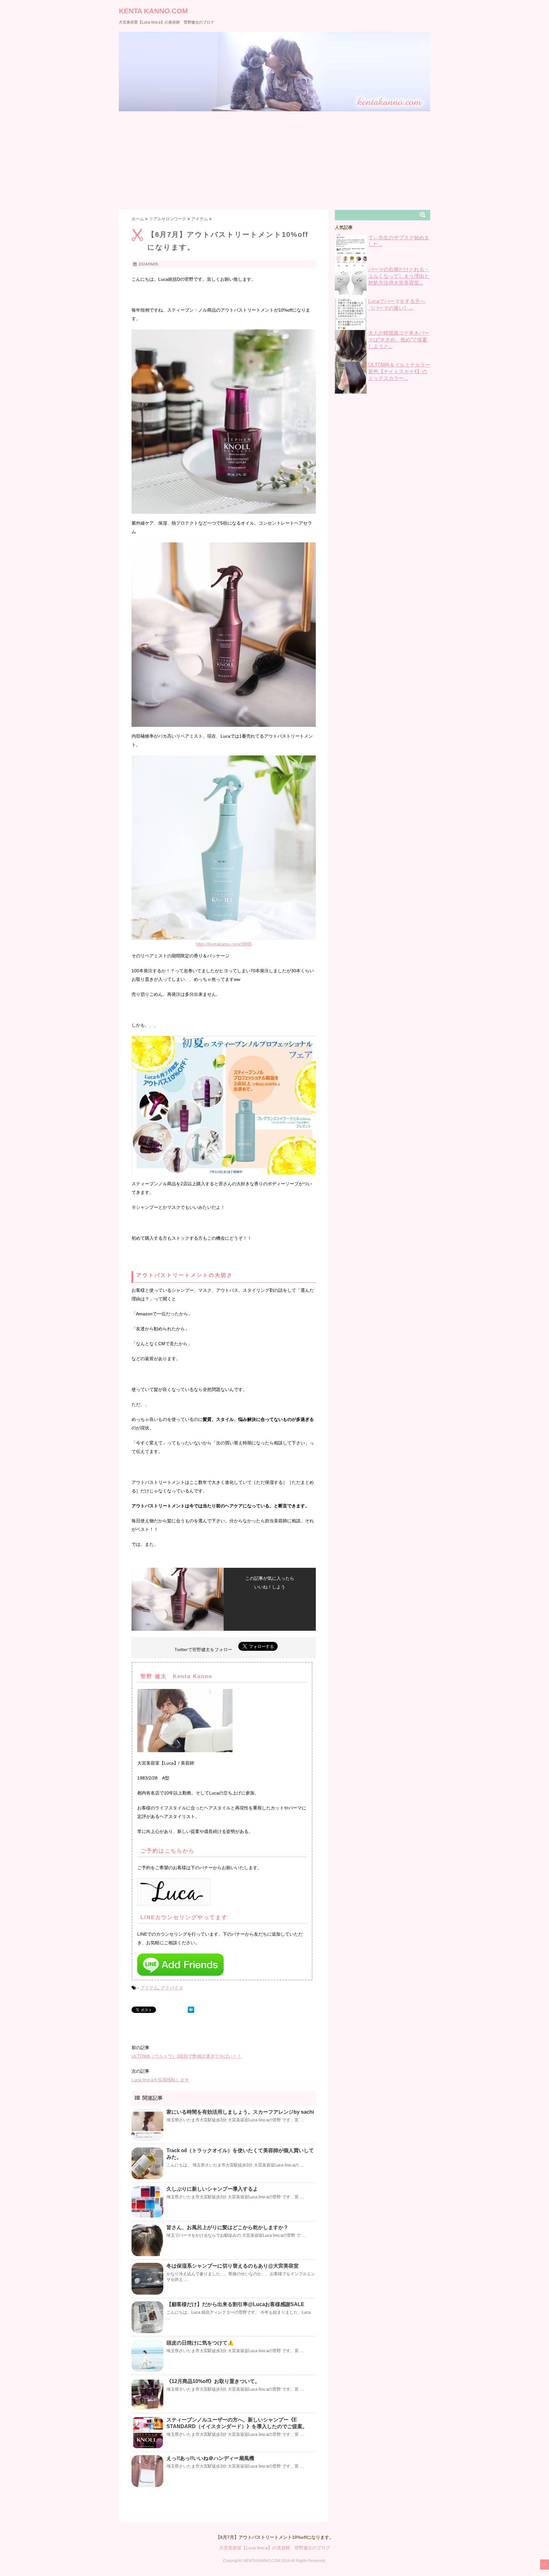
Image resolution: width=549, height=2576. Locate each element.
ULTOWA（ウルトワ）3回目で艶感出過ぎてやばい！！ (186, 2056)
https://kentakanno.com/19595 (224, 944)
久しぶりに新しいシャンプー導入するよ (212, 2189)
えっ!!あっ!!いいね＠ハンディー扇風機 (210, 2458)
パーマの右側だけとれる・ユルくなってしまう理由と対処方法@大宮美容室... (399, 276)
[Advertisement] (274, 159)
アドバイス (172, 1988)
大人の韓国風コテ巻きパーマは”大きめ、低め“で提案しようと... (399, 340)
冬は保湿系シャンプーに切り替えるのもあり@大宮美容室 (233, 2266)
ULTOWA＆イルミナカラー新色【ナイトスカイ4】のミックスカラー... (399, 372)
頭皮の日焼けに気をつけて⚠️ (200, 2343)
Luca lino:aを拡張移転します (160, 2080)
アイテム (149, 1988)
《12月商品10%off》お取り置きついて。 (213, 2381)
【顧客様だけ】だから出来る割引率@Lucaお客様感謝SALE (235, 2304)
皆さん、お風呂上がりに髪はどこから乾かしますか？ (227, 2227)
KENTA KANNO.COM (153, 11)
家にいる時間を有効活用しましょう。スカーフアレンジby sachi (240, 2112)
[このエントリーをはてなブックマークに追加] (191, 2010)
